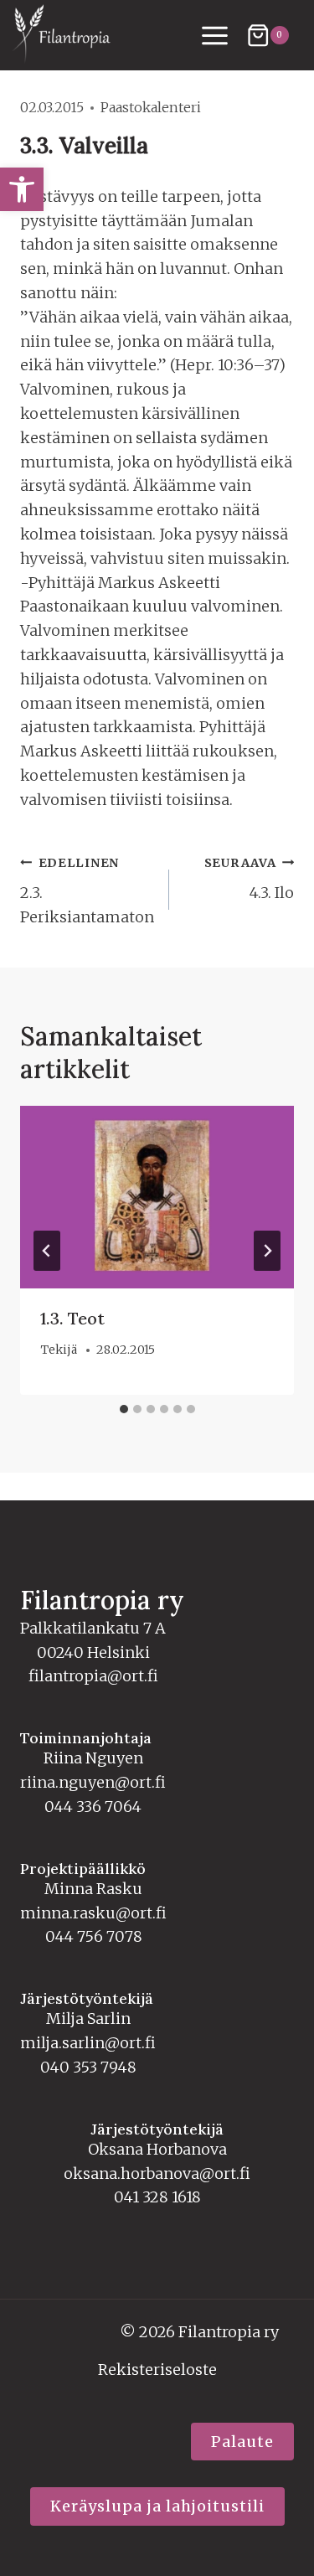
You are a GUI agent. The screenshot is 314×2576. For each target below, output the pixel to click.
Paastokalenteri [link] (151, 107)
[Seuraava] (267, 1251)
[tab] (124, 1409)
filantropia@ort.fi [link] (93, 1676)
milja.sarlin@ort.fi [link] (88, 2043)
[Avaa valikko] (215, 35)
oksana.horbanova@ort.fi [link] (157, 2173)
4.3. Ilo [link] (249, 879)
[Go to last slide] (47, 1251)
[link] (22, 189)
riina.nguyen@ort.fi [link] (93, 1782)
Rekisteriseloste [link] (157, 2370)
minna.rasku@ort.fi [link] (93, 1913)
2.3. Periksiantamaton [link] (87, 891)
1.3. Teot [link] (72, 1318)
